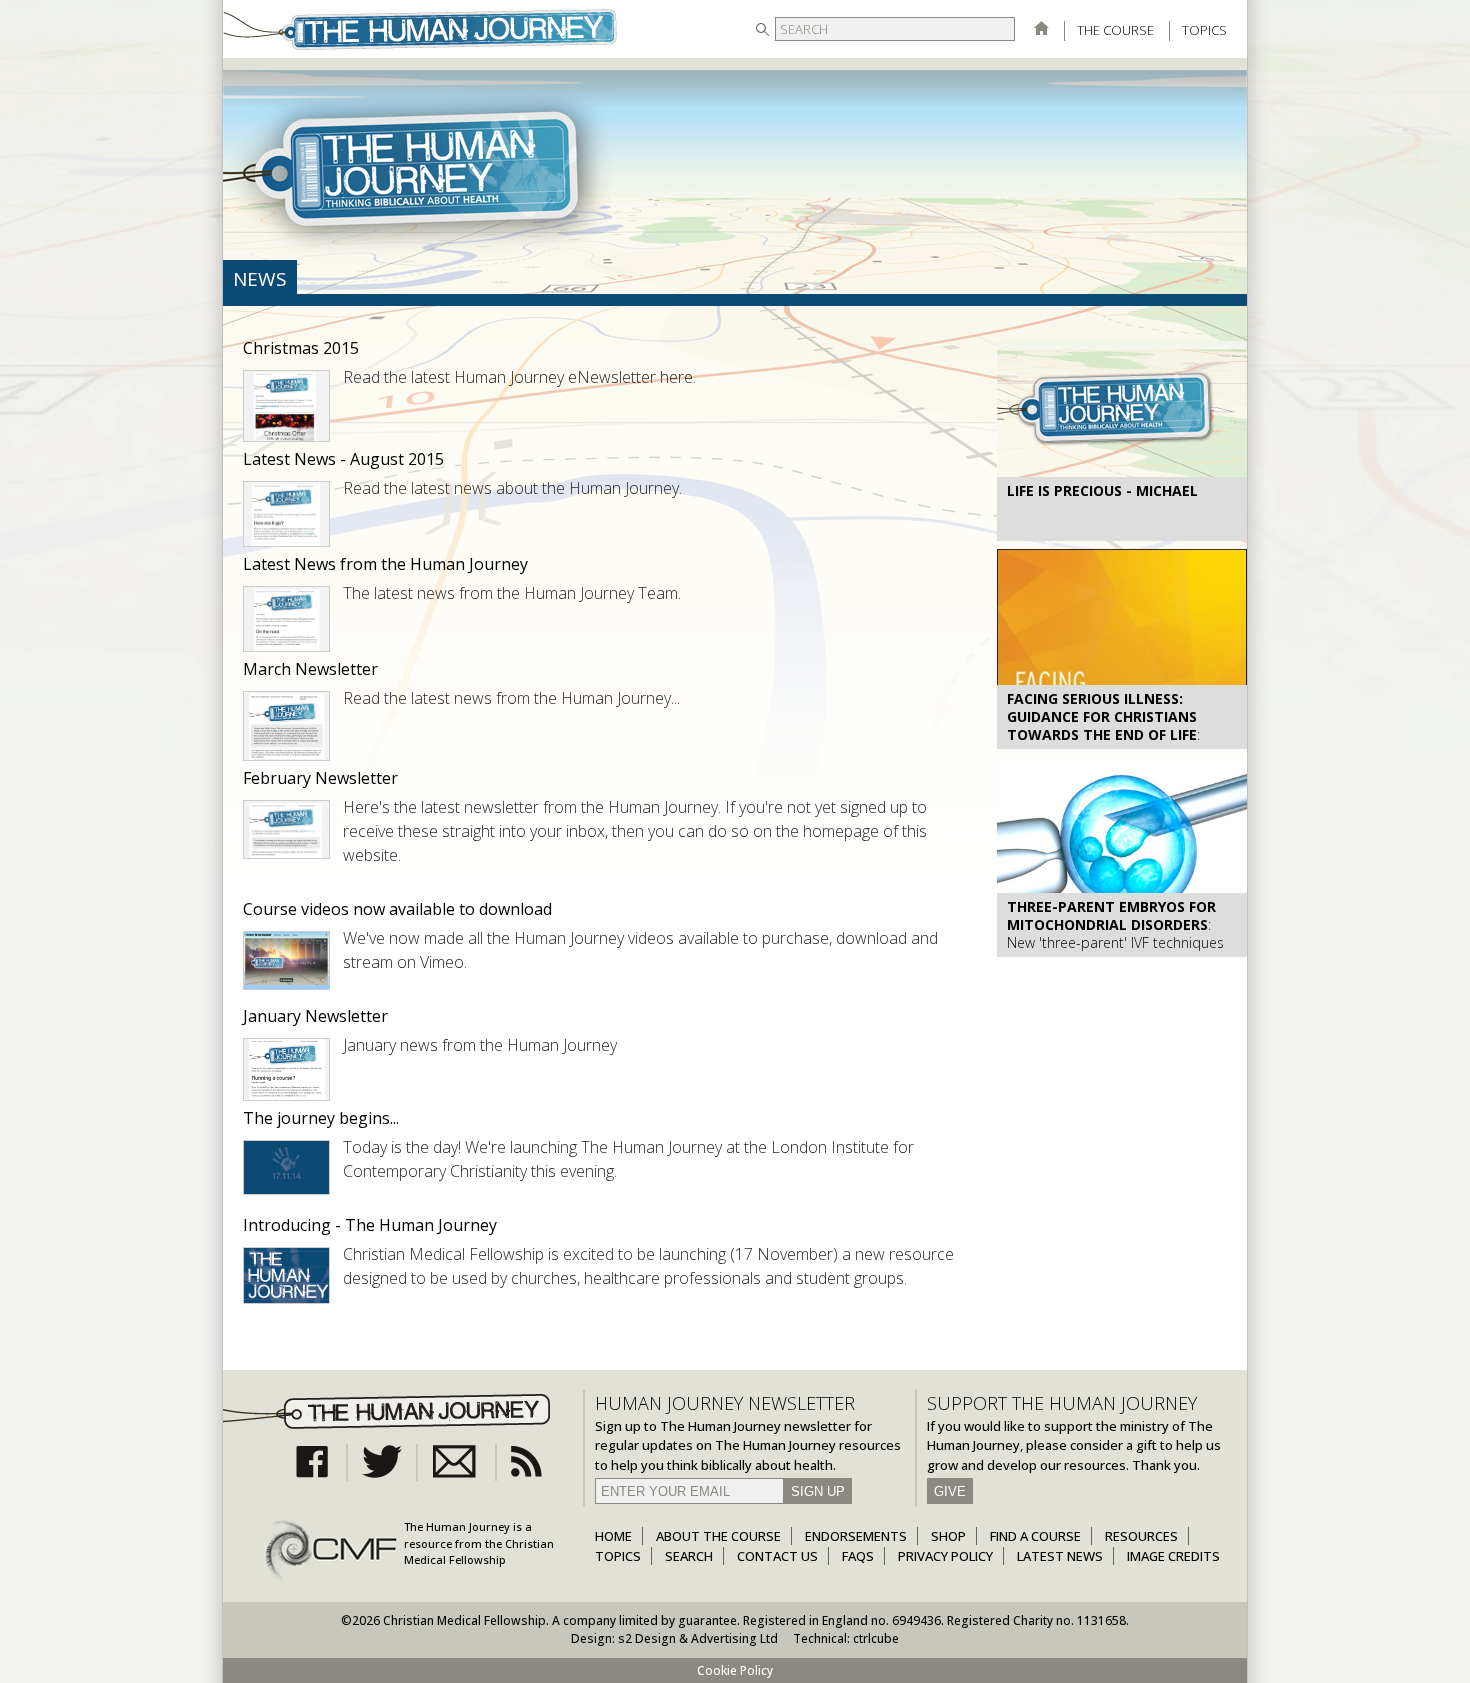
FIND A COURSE (1035, 1536)
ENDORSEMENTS (856, 1536)
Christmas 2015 (301, 348)
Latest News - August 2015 (343, 459)
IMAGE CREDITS (1173, 1556)
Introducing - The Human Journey (370, 1225)
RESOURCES (1141, 1536)
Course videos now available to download (397, 909)
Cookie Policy (735, 1670)
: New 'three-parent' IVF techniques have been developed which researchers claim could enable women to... (1115, 952)
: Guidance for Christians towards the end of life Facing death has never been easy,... (1110, 744)
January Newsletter (315, 1016)
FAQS (858, 1556)
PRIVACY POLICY (945, 1556)
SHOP (948, 1536)
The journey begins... (321, 1118)
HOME (613, 1536)
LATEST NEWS (1060, 1556)
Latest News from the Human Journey (385, 564)
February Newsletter (320, 778)
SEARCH (689, 1556)
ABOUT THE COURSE (718, 1536)
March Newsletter (310, 669)
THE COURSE (1115, 30)
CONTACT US (777, 1556)
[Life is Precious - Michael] (1122, 471)
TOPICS (1204, 30)
